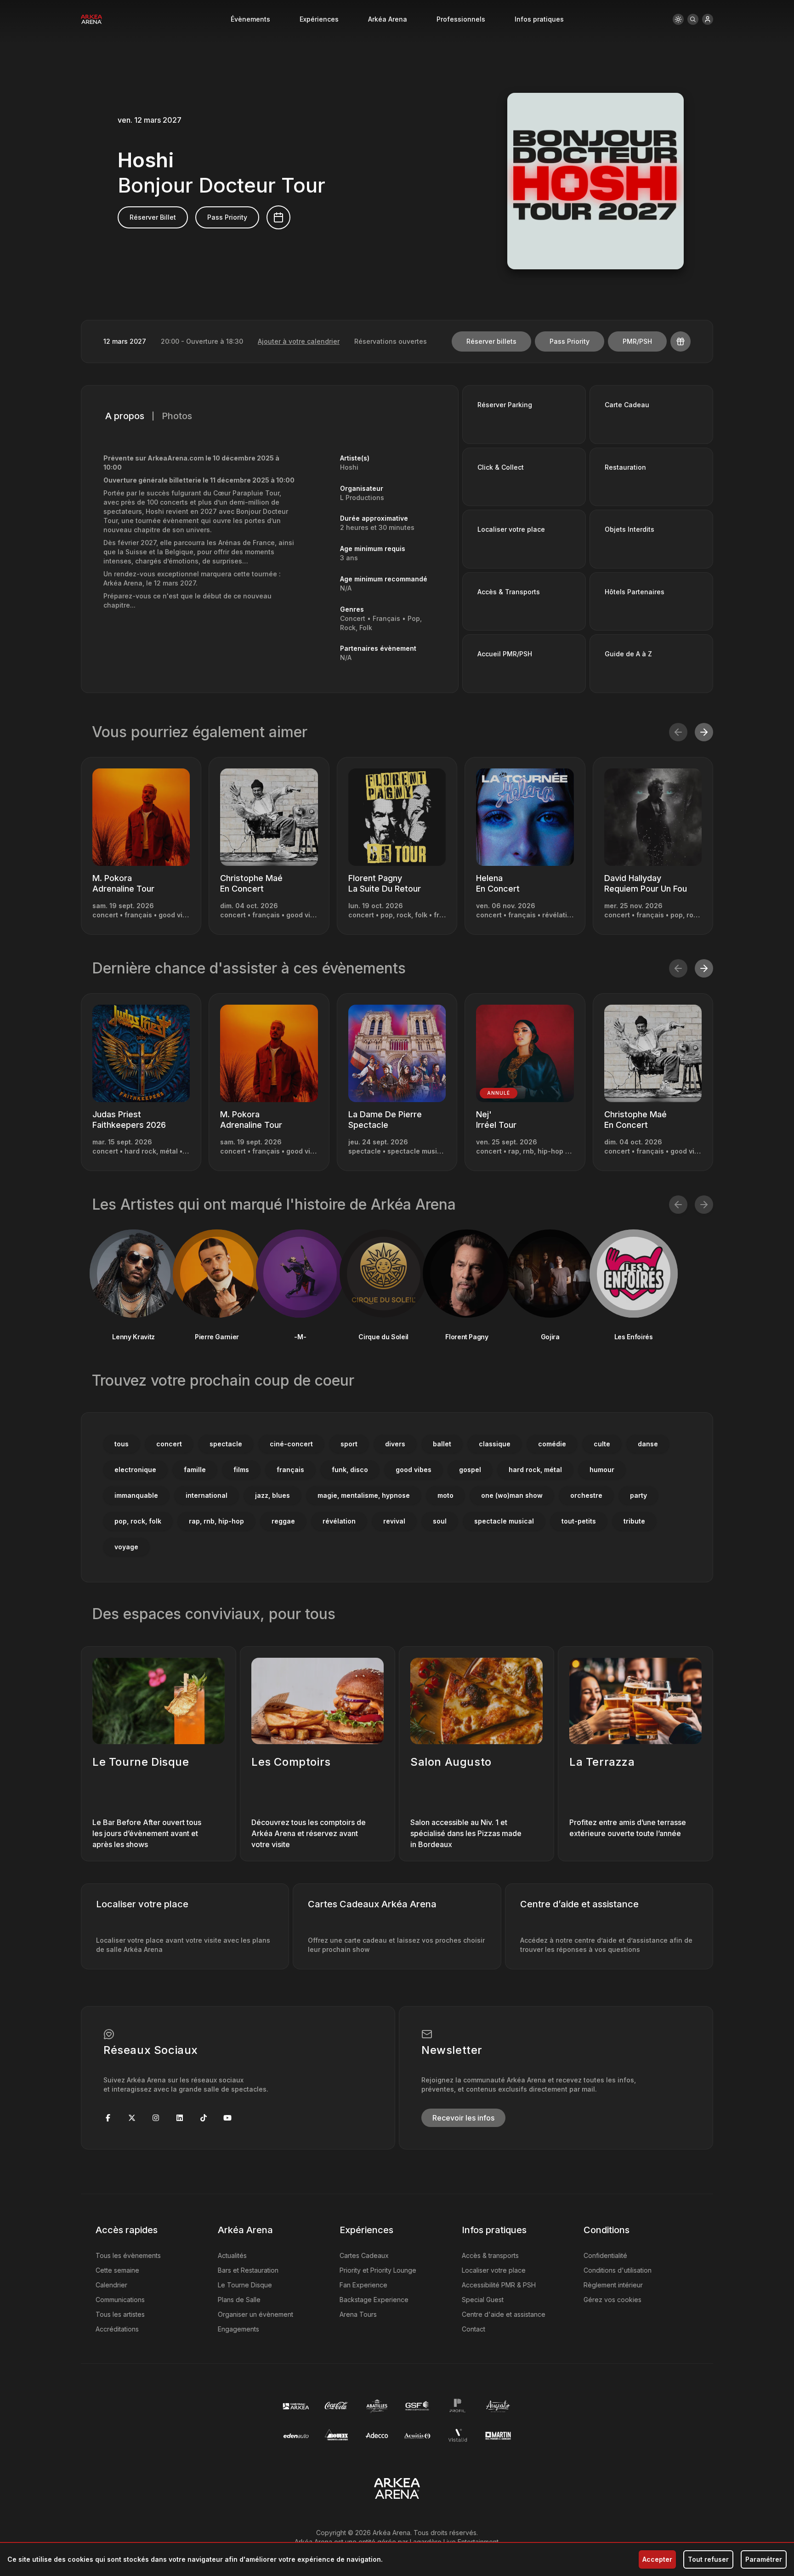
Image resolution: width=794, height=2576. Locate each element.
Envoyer (397, 1328)
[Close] (524, 1139)
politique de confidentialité (391, 1401)
